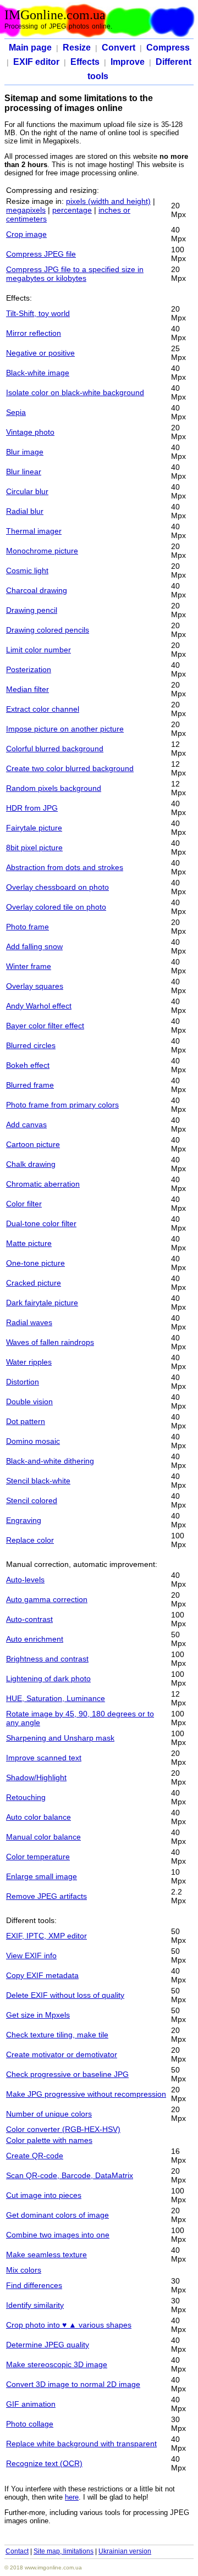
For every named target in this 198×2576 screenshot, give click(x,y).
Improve (128, 62)
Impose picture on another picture (65, 729)
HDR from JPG (32, 808)
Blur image (25, 452)
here (72, 2497)
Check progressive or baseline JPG (67, 2074)
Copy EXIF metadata (42, 1975)
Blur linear (24, 472)
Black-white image (38, 373)
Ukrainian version (125, 2551)
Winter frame (29, 966)
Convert (119, 48)
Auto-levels (25, 1580)
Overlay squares (35, 986)
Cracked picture (34, 1283)
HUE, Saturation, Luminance (56, 1698)
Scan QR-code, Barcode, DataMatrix (70, 2175)
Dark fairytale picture (42, 1303)
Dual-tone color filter (41, 1223)
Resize (77, 48)
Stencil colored (32, 1500)
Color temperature (38, 1857)
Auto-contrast (29, 1619)
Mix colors (24, 2270)
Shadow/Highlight (36, 1777)
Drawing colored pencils (48, 630)
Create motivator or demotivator (62, 2054)
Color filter (24, 1204)
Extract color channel (43, 709)
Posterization (29, 669)
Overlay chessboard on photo (57, 887)
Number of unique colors (49, 2114)
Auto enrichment (35, 1639)
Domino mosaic (33, 1441)
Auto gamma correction (47, 1599)
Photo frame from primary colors (62, 1105)
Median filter (28, 689)
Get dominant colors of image (57, 2215)
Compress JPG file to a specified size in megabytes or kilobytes (75, 274)
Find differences (34, 2285)
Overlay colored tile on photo (56, 907)
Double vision (29, 1401)
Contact (17, 2551)
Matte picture (29, 1243)
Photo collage (30, 2424)
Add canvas (26, 1124)
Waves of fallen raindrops (50, 1342)
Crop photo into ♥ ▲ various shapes (69, 2325)
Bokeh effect (28, 1065)
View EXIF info (31, 1955)
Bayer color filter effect (45, 1026)
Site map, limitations (64, 2551)
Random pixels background (54, 788)
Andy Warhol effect (39, 1006)
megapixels (26, 210)
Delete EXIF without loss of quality (65, 1995)
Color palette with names (49, 2140)
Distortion (23, 1382)
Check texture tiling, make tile (57, 2035)
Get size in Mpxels (38, 2015)
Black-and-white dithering (50, 1461)
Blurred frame (30, 1085)
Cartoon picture (33, 1144)
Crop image (26, 234)
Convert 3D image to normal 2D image (73, 2384)
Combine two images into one (58, 2235)
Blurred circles (31, 1045)
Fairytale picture (34, 828)
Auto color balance (38, 1817)
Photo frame (28, 927)
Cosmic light (27, 570)
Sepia (16, 412)
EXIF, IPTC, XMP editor (46, 1936)
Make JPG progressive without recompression (86, 2094)
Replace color (30, 1540)
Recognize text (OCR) (44, 2463)
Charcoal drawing (37, 590)
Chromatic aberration (43, 1184)
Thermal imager (34, 531)
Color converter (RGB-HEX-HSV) (63, 2129)
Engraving (24, 1520)
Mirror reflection (34, 333)
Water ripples (29, 1362)
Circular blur (27, 491)
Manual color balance (43, 1837)
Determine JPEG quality (48, 2345)
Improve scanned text (44, 1758)
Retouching (26, 1797)
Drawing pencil (32, 610)
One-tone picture (35, 1263)
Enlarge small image (42, 1876)
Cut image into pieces (44, 2195)
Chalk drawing (31, 1164)
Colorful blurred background (55, 749)
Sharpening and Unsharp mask (60, 1738)
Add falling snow (34, 946)
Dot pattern (26, 1421)
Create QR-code (35, 2156)
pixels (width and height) (108, 201)
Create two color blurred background (70, 768)
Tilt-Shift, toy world (38, 313)
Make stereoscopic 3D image (57, 2364)
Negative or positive (40, 353)
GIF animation (31, 2404)
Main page (30, 48)
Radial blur (25, 511)
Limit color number (38, 650)
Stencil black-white (38, 1481)
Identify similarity (35, 2305)
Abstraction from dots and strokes (65, 867)
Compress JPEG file (41, 254)
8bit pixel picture (34, 847)
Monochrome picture (42, 551)
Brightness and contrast (47, 1659)
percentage (72, 210)
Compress (168, 48)
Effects (85, 62)
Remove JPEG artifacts (46, 1896)
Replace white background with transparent (81, 2444)
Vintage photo (30, 432)
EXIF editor (36, 62)
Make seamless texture (46, 2254)
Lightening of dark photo (48, 1678)
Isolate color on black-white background (75, 392)
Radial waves (29, 1322)
